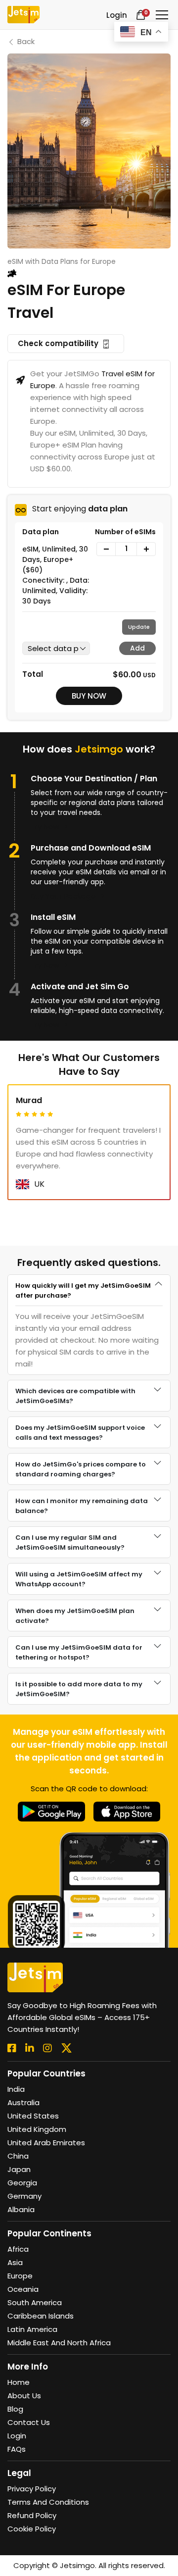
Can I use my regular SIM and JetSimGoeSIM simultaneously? (70, 1542)
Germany (24, 2196)
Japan (19, 2169)
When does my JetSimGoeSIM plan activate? (75, 1616)
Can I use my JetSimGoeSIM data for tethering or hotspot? (79, 1652)
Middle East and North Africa (59, 2343)
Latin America (32, 2329)
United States (33, 2116)
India (16, 2089)
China (18, 2156)
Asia (15, 2262)
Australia (23, 2102)
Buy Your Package (64, 896)
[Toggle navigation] (162, 15)
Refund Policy (32, 2515)
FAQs (17, 2449)
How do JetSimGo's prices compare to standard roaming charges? (81, 1469)
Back (26, 41)
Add (137, 648)
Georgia (22, 2183)
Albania (21, 2209)
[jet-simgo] (23, 15)
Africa (18, 2249)
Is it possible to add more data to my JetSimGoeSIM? (79, 1689)
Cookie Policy (32, 2529)
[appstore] (127, 1811)
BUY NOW (89, 696)
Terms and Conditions (48, 2502)
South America (35, 2302)
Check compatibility (59, 343)
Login (17, 2436)
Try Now (46, 827)
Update (139, 627)
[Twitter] (67, 2048)
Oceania (23, 2289)
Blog (15, 2409)
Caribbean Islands (41, 2316)
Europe (20, 2276)
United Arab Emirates (46, 2143)
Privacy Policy (32, 2489)
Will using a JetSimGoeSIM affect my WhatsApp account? (79, 1579)
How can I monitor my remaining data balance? (82, 1506)
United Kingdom (37, 2129)
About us (24, 2396)
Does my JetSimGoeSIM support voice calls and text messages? (80, 1433)
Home (19, 2382)
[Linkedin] (30, 2048)
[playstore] (52, 1811)
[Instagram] (47, 2048)
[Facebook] (12, 2048)
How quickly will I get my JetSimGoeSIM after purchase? (83, 1290)
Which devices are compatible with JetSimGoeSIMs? (75, 1396)
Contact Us (29, 2422)
